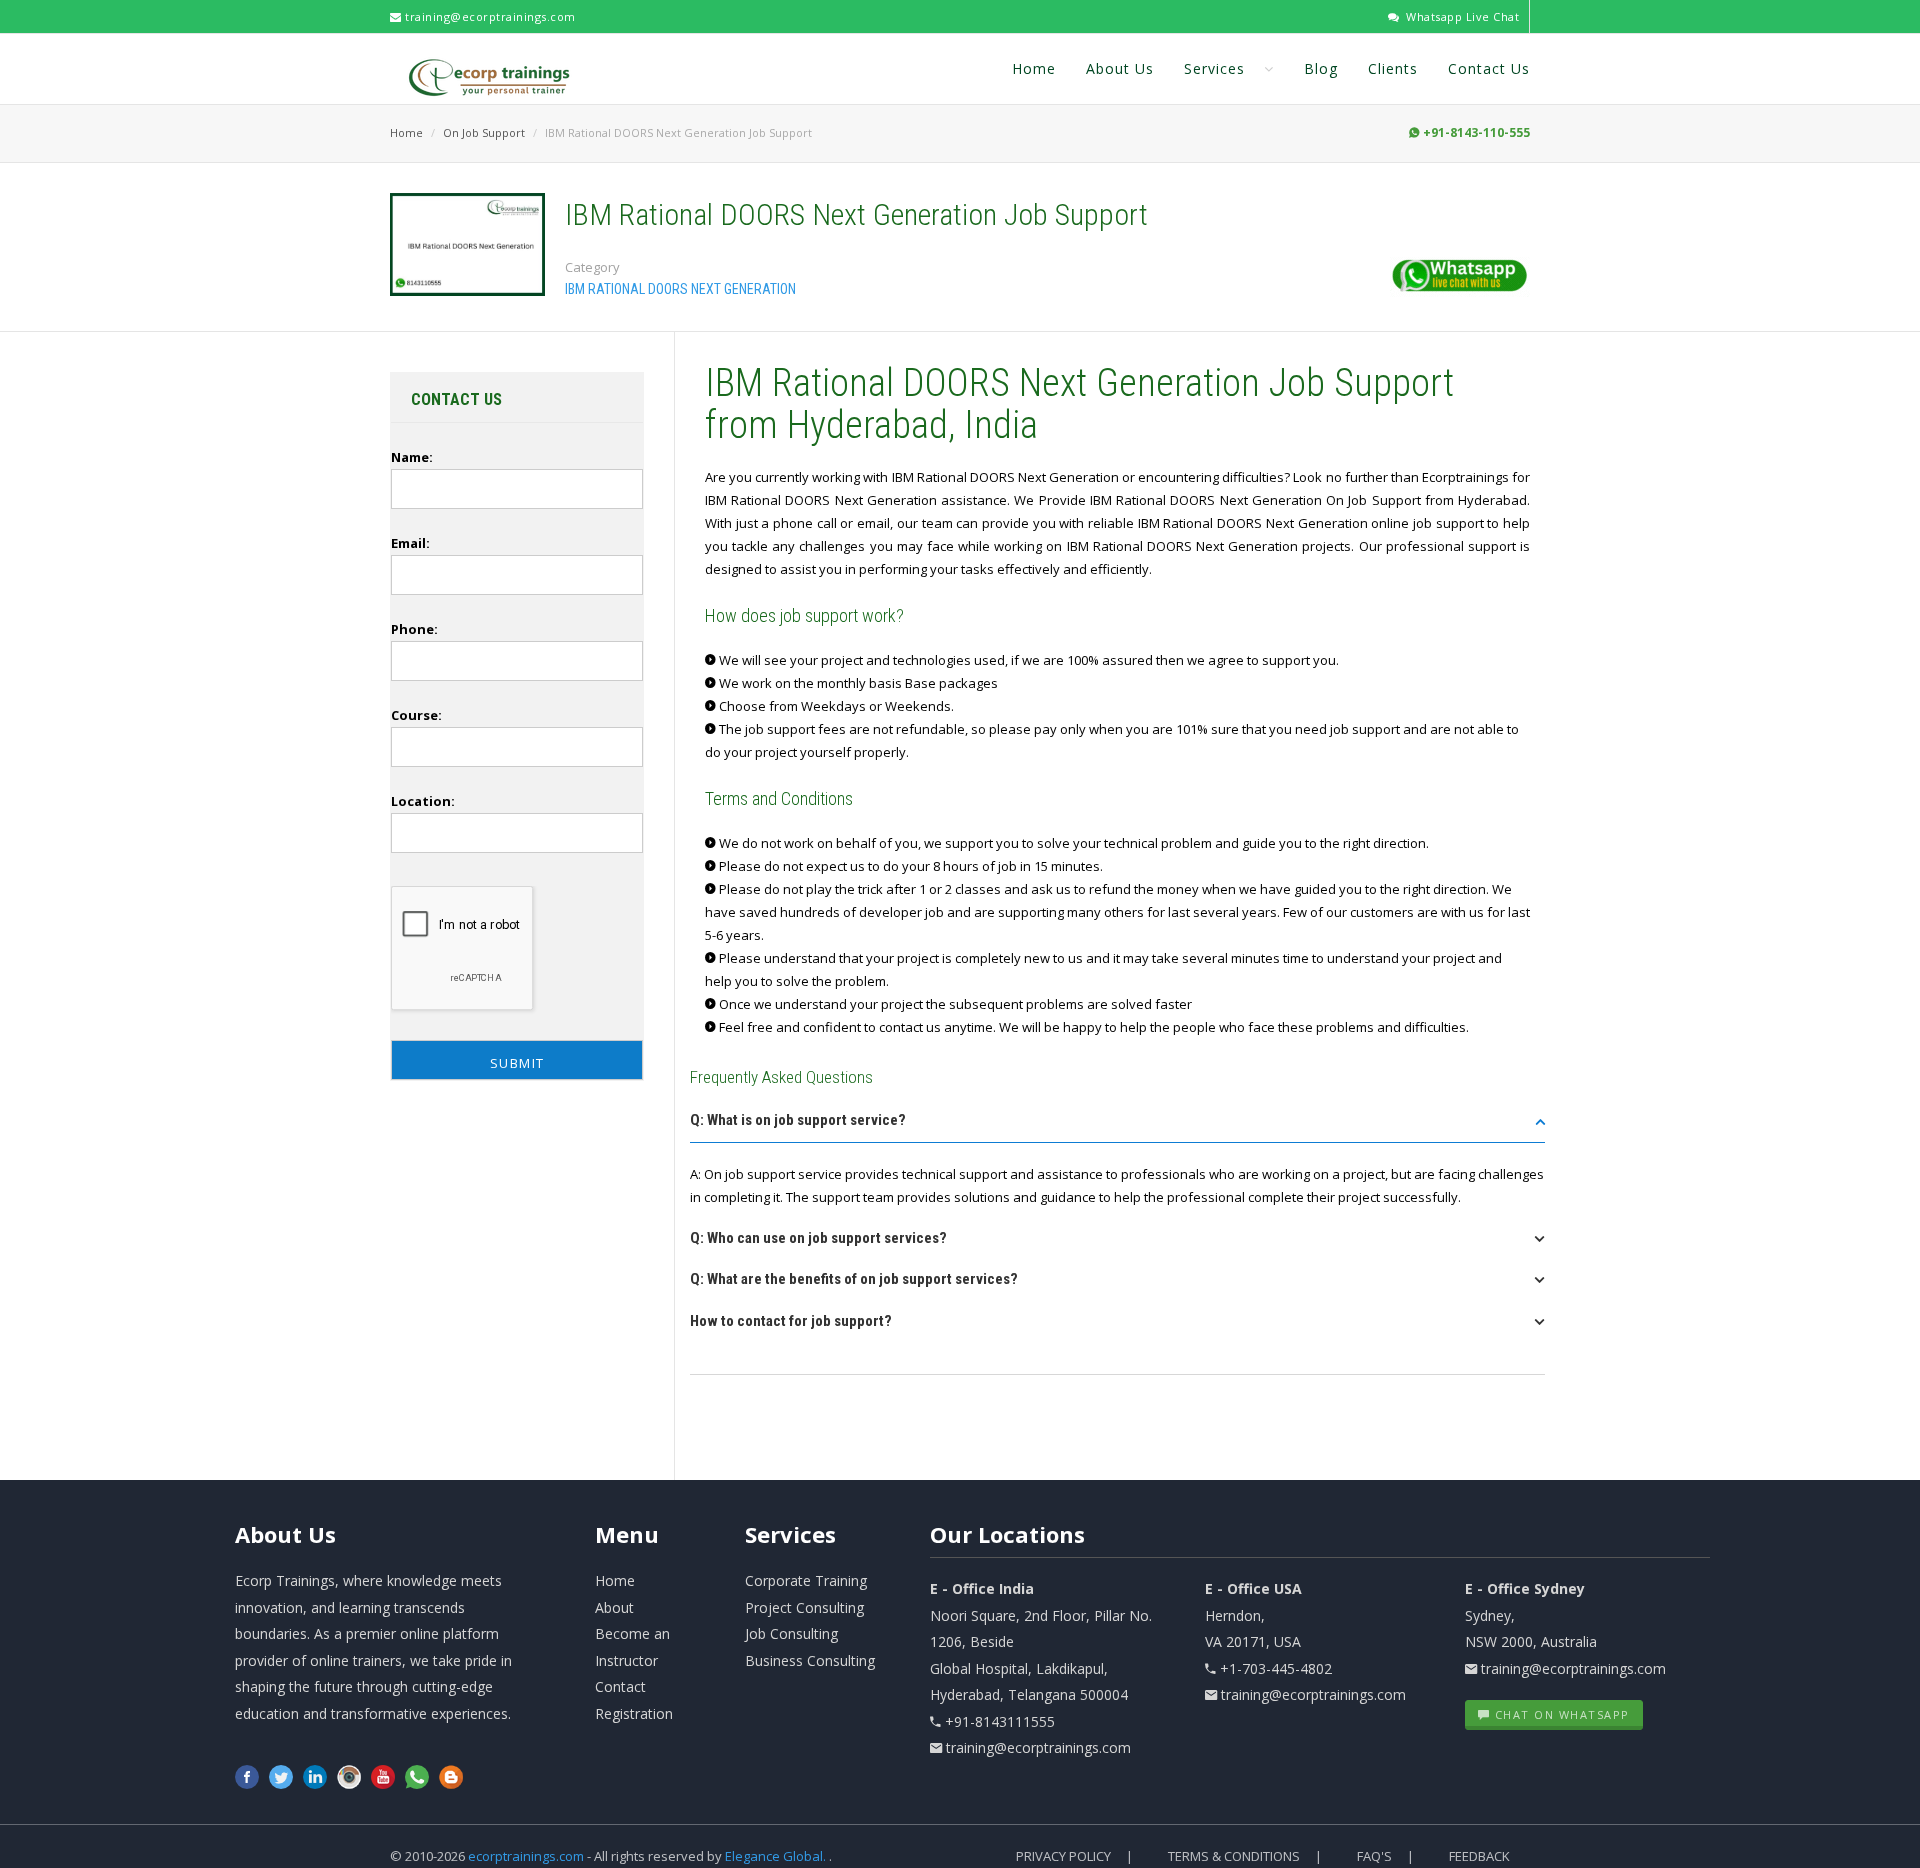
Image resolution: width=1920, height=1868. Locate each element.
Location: (423, 801)
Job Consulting (791, 1633)
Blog (1321, 68)
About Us (1120, 68)
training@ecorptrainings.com (489, 16)
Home (1034, 68)
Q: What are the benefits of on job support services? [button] (854, 1279)
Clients (1393, 68)
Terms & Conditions (1234, 1856)
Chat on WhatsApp (1560, 1714)
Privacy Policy (1063, 1856)
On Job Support (484, 132)
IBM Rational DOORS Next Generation (680, 289)
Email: (410, 543)
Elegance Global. (775, 1856)
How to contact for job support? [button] (791, 1321)
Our (1007, 1534)
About (285, 1534)
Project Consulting (804, 1607)
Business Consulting (810, 1660)
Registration (634, 1713)
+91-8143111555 (1000, 1721)
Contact (620, 1686)
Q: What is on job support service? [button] (798, 1120)
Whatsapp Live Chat (1461, 16)
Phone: (414, 629)
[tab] (1117, 1126)
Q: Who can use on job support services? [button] (818, 1238)
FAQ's (1374, 1856)
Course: (416, 715)
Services (1217, 68)
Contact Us (1489, 68)
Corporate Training (806, 1580)
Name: (412, 457)
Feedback (1479, 1856)
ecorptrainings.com (527, 1856)
